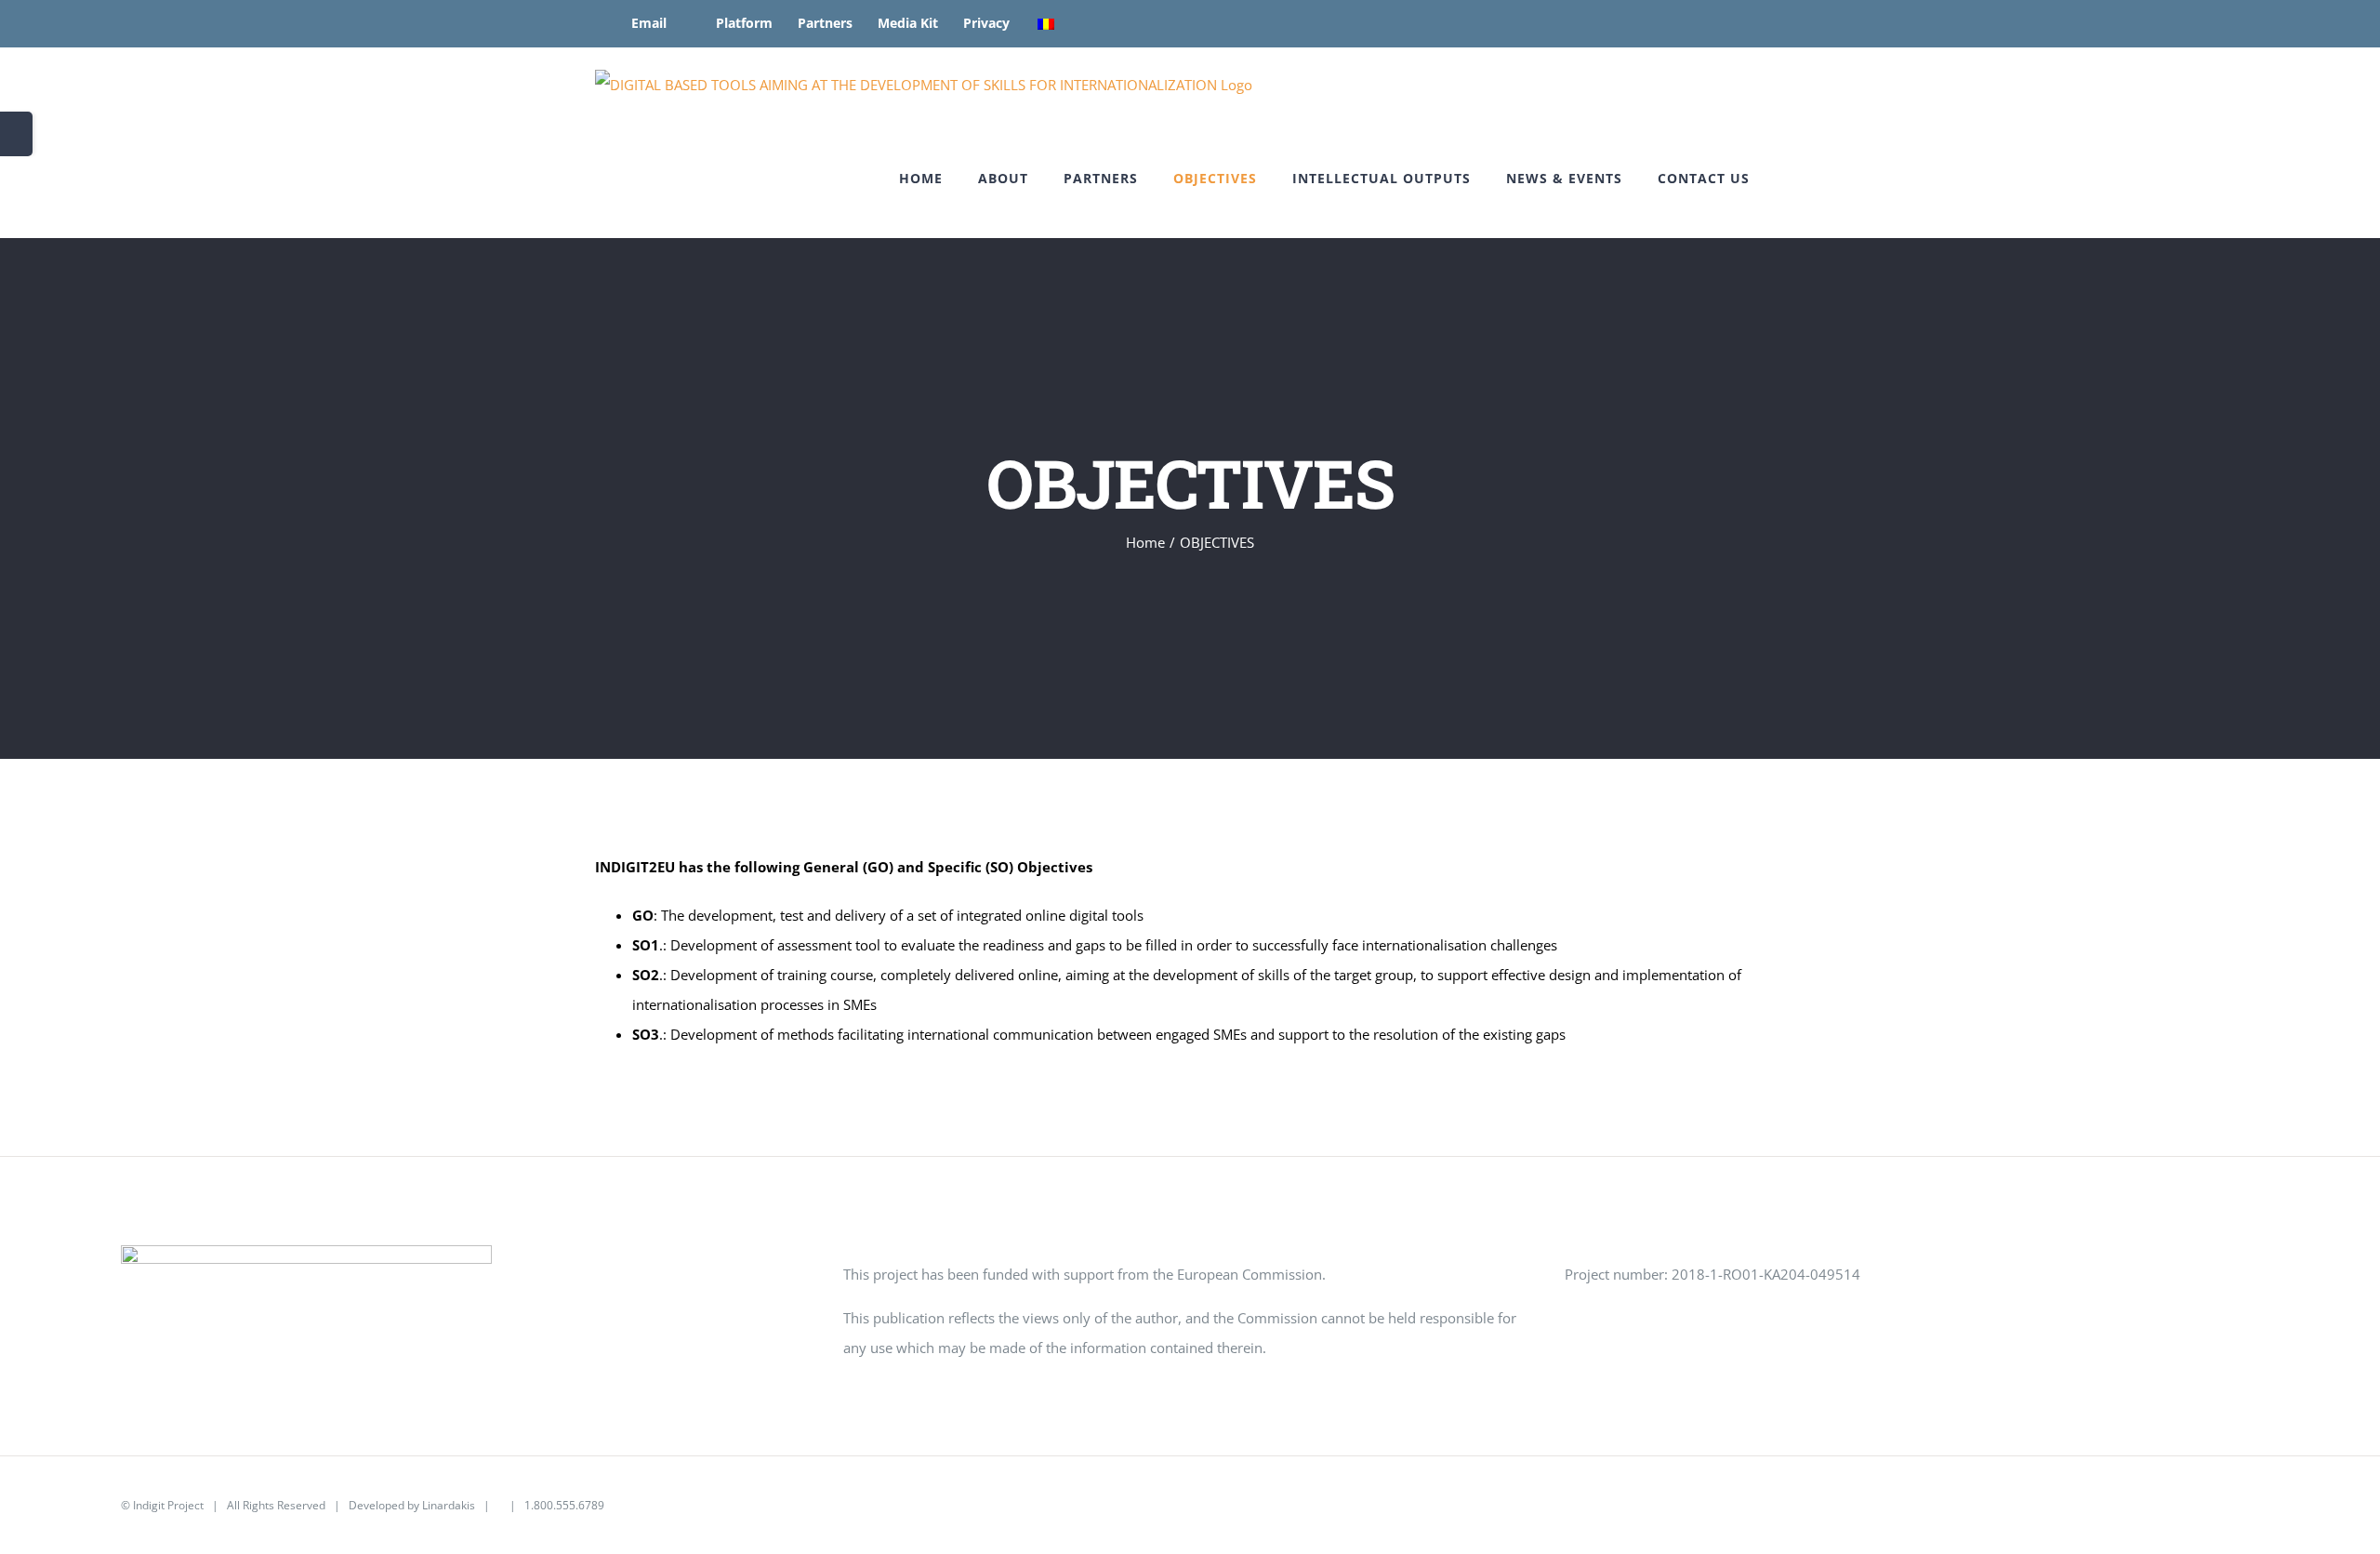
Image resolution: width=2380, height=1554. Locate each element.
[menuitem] (637, 23)
